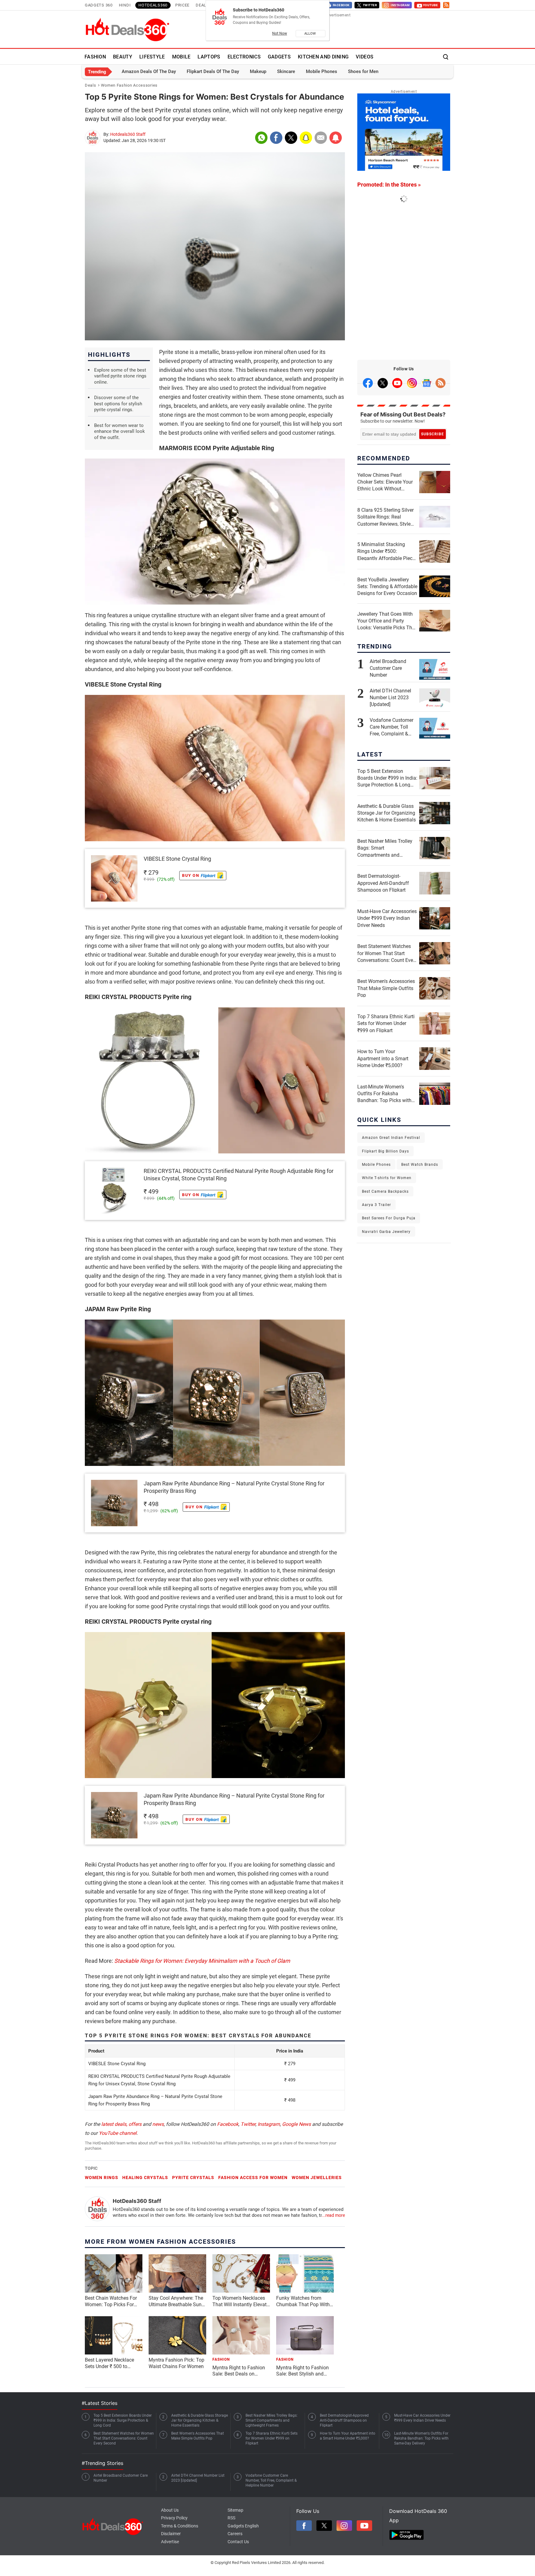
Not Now (280, 33)
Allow (311, 34)
